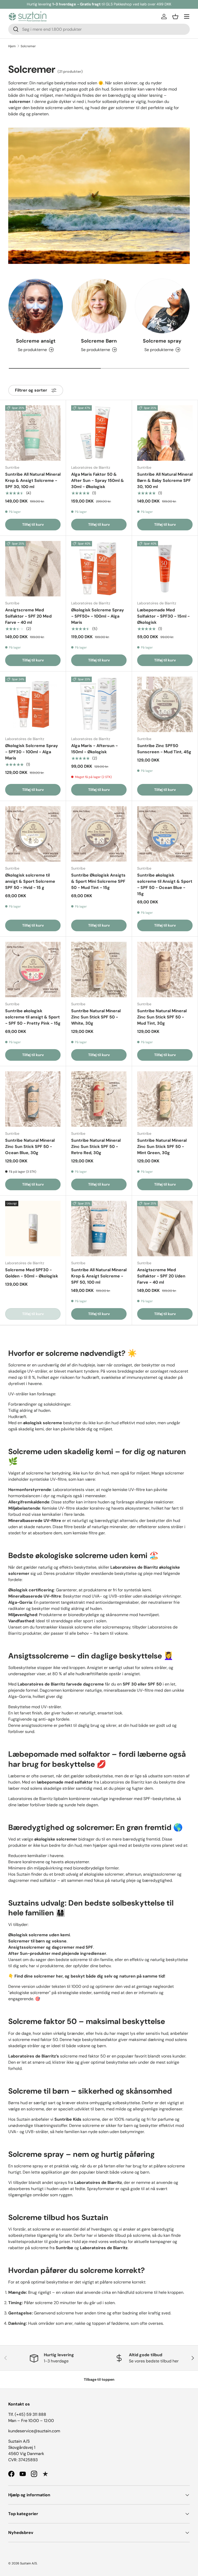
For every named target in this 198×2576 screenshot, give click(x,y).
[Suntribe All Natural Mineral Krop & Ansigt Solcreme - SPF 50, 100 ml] (99, 1229)
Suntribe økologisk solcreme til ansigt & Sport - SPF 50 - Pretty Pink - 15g (33, 1017)
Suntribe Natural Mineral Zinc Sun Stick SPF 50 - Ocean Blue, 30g (30, 1147)
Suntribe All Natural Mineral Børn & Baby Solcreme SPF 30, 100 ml (165, 480)
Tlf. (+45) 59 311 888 (27, 2414)
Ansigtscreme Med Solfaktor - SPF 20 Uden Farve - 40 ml (161, 1276)
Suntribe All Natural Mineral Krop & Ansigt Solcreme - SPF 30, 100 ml (33, 480)
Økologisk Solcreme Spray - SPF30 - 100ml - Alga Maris (32, 752)
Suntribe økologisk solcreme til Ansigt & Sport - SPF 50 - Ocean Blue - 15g (165, 884)
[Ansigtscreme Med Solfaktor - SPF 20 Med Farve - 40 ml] (33, 569)
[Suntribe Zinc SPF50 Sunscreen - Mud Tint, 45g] (165, 704)
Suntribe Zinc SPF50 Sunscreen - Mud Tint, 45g (164, 749)
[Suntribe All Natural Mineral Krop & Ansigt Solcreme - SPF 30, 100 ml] (33, 433)
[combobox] (99, 29)
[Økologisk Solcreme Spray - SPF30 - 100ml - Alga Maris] (33, 704)
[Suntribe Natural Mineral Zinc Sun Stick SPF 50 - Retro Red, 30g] (99, 1099)
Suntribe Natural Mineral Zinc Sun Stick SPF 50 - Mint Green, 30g (162, 1147)
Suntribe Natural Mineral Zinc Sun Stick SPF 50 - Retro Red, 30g (96, 1147)
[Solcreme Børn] (99, 306)
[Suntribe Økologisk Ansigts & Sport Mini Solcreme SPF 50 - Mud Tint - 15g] (99, 834)
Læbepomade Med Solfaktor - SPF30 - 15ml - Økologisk (163, 616)
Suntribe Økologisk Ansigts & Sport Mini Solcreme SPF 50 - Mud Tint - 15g (98, 881)
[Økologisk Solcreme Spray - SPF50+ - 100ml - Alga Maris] (99, 569)
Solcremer (28, 46)
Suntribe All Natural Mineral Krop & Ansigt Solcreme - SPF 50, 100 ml (99, 1276)
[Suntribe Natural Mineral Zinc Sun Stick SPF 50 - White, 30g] (99, 970)
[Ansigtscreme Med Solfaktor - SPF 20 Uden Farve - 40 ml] (165, 1229)
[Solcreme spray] (162, 306)
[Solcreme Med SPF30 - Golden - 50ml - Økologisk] (33, 1229)
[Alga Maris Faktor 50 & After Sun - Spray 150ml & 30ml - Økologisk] (99, 433)
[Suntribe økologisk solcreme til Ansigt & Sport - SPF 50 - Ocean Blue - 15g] (165, 834)
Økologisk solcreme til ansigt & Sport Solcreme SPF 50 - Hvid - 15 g (30, 881)
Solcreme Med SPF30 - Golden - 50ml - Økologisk (32, 1273)
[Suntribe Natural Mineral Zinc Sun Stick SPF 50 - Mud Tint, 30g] (165, 970)
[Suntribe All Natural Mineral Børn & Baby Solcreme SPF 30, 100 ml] (165, 433)
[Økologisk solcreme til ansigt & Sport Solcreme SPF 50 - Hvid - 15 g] (33, 834)
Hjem (12, 46)
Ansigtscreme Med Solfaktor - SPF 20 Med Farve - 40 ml (28, 616)
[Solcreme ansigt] (36, 306)
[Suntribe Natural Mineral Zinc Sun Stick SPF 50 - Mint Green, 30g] (165, 1099)
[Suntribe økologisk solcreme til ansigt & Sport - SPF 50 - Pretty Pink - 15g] (33, 970)
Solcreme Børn (99, 341)
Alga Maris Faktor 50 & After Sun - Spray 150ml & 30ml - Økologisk (98, 480)
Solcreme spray (162, 341)
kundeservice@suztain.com (34, 2431)
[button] (175, 17)
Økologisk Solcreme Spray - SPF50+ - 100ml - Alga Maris (98, 616)
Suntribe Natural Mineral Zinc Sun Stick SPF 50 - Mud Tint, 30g (162, 1017)
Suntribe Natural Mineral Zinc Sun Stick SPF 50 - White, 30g (96, 1017)
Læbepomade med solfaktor (59, 1754)
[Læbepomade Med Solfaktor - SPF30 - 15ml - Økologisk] (165, 569)
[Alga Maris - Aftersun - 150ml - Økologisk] (99, 704)
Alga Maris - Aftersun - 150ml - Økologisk (94, 749)
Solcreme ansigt (36, 341)
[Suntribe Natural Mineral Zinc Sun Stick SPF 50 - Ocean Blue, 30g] (33, 1099)
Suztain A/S (28, 2563)
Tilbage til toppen (99, 2379)
